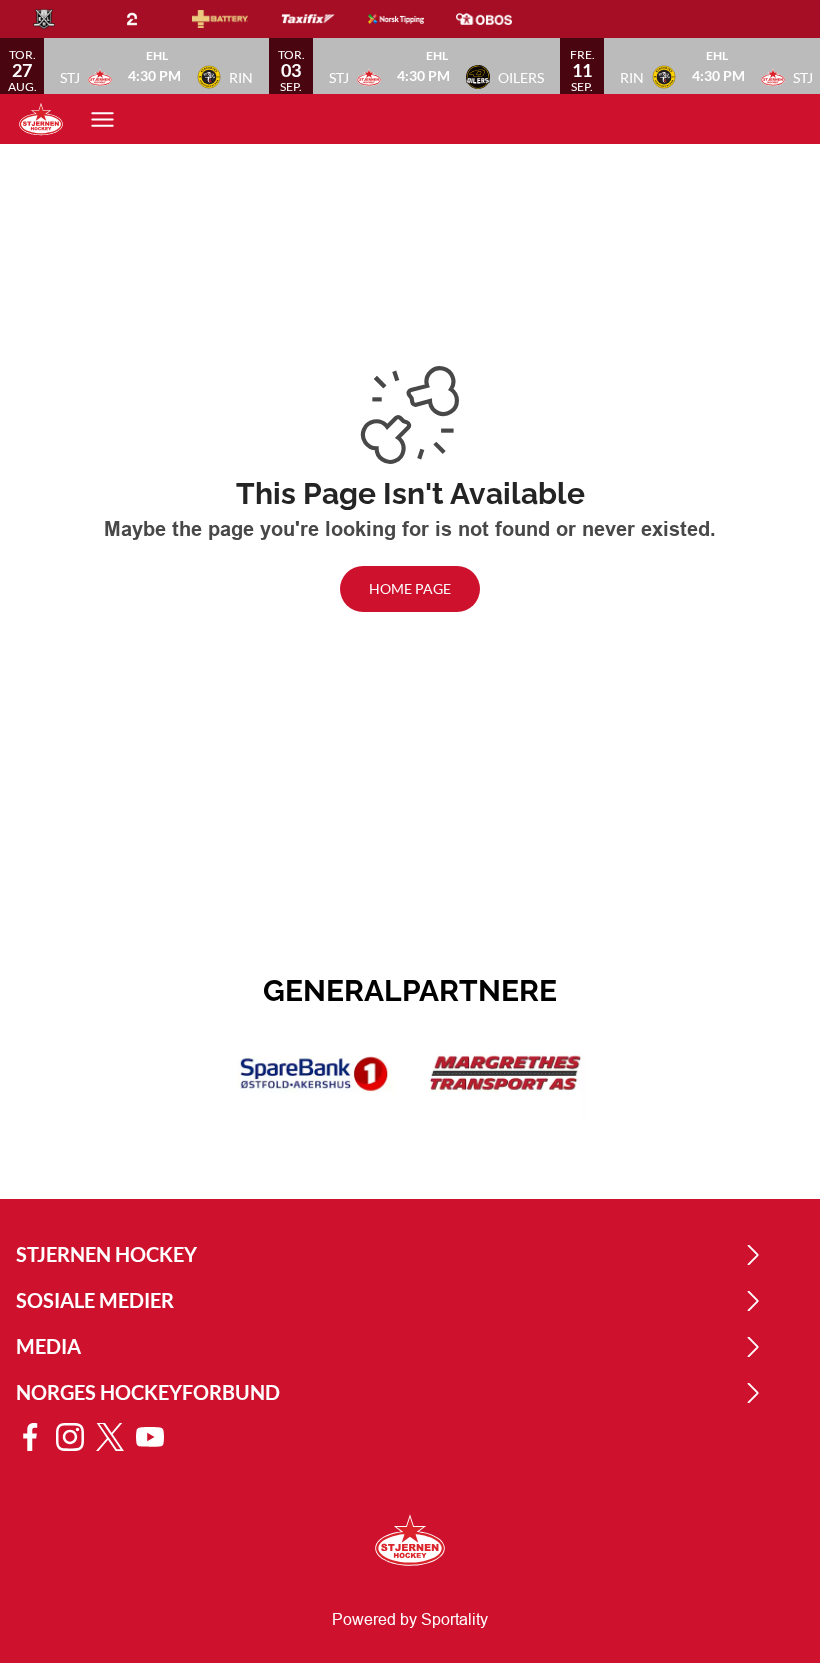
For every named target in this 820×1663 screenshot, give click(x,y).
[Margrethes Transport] (506, 1074)
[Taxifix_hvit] (324, 19)
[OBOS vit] (500, 19)
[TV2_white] (148, 19)
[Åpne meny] (102, 119)
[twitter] (116, 1437)
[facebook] (36, 1437)
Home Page (410, 588)
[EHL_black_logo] (60, 19)
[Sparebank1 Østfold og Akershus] (314, 1074)
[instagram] (76, 1437)
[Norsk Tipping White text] (412, 19)
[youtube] (156, 1437)
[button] (156, 66)
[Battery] (236, 19)
